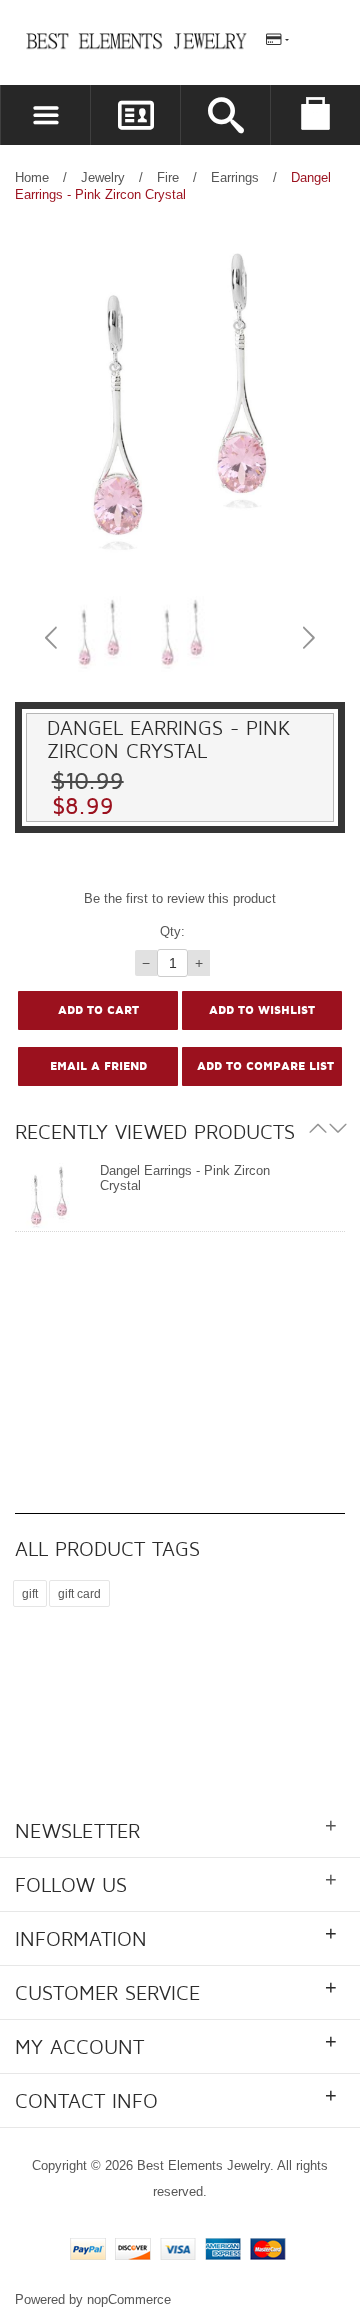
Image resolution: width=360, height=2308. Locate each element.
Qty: (172, 931)
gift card (79, 1593)
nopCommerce (129, 2299)
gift (30, 1593)
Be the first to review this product (180, 898)
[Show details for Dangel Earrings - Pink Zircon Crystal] (49, 1197)
